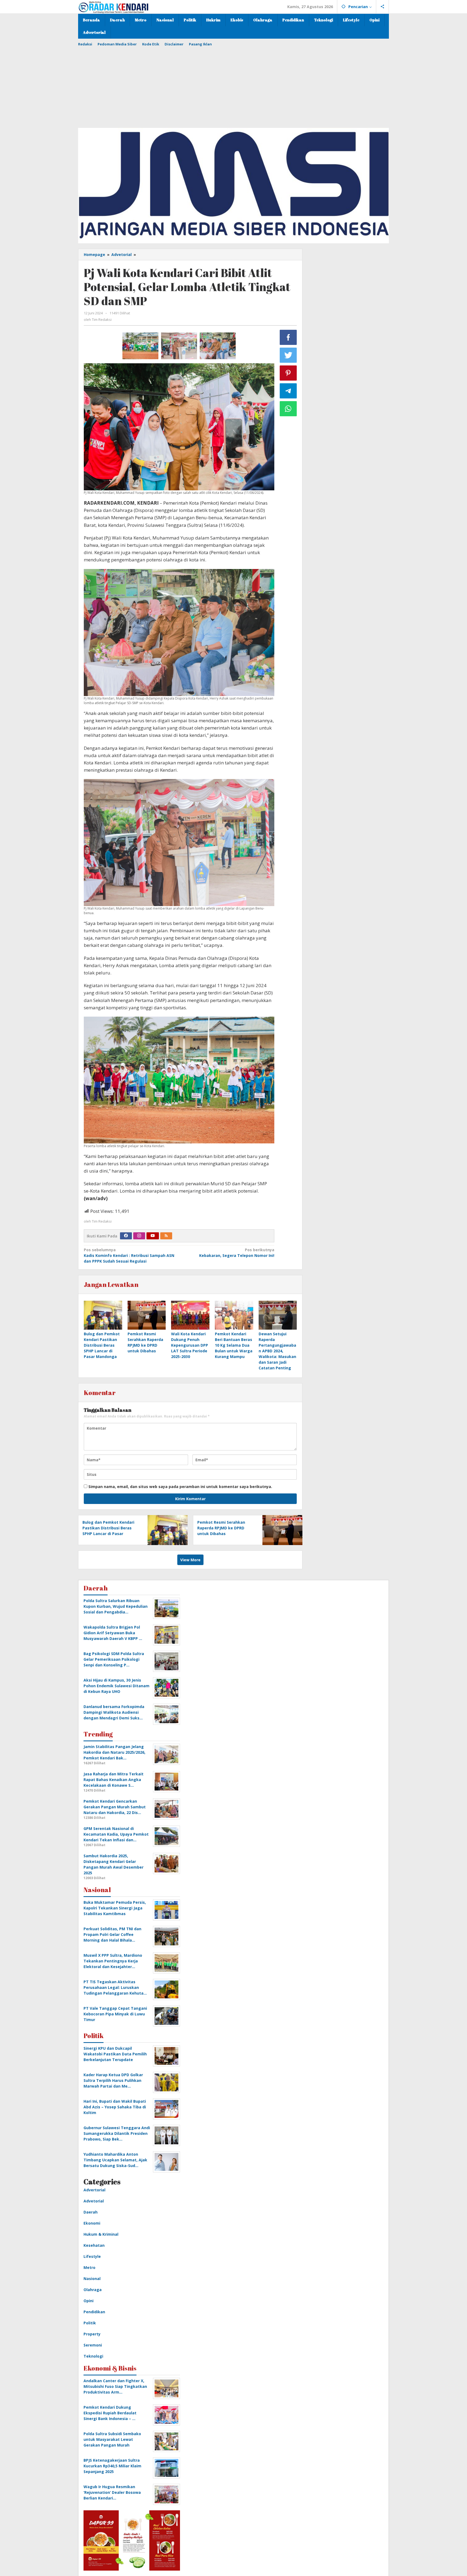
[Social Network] (383, 7)
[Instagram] (139, 1236)
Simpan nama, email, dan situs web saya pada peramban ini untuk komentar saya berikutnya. (180, 1487)
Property (92, 2334)
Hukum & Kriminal (101, 2234)
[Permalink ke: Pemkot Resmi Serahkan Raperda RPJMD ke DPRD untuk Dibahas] (147, 1315)
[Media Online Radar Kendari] (113, 7)
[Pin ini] (288, 373)
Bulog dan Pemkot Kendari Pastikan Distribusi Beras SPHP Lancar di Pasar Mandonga (102, 1345)
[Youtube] (153, 1236)
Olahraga (93, 2290)
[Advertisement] (234, 85)
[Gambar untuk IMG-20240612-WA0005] (179, 346)
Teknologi (93, 2356)
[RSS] (166, 1236)
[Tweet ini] (288, 355)
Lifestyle (92, 2256)
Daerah (91, 2212)
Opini (89, 2301)
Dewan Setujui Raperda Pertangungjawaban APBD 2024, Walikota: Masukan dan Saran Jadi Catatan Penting (277, 1351)
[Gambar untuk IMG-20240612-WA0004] (218, 346)
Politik (90, 2323)
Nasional (92, 2279)
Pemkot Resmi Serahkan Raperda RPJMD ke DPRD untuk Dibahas (221, 1528)
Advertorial (94, 2190)
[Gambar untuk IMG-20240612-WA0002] (140, 346)
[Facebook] (126, 1236)
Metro (89, 2267)
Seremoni (93, 2345)
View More (190, 1560)
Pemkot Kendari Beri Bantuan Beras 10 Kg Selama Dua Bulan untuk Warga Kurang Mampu (234, 1345)
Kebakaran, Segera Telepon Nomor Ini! (237, 1253)
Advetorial (94, 2201)
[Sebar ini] (288, 337)
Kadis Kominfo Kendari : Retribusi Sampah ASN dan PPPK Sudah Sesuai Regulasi (129, 1255)
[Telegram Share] (288, 391)
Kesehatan (94, 2245)
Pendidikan (94, 2312)
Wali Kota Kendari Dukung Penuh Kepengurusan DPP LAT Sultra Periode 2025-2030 (190, 1345)
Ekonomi (92, 2223)
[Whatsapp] (288, 409)
